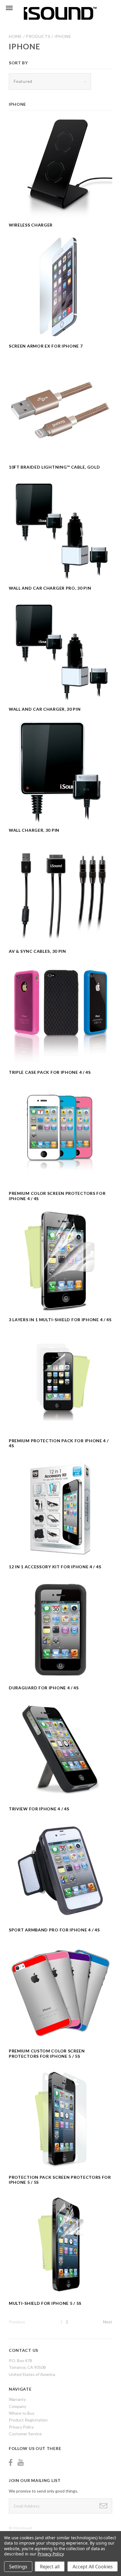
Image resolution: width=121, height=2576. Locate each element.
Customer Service (25, 2434)
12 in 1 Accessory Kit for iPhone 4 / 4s (55, 1567)
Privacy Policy (21, 2427)
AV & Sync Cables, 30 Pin (37, 951)
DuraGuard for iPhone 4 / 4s (44, 1688)
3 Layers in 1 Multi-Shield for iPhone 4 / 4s (60, 1320)
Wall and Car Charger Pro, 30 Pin (50, 588)
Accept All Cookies (93, 2567)
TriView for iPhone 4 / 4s (39, 1809)
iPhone (63, 36)
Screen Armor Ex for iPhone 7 (46, 346)
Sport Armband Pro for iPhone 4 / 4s (54, 1930)
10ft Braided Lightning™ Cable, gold (54, 467)
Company (17, 2406)
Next (108, 2322)
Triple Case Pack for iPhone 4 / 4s (50, 1072)
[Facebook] (11, 2462)
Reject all (50, 2567)
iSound (27, 2528)
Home (15, 36)
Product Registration (28, 2420)
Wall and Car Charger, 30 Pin (45, 709)
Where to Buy (22, 2413)
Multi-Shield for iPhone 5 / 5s (45, 2303)
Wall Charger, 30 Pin (34, 830)
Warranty (17, 2399)
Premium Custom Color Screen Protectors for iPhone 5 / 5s (47, 2053)
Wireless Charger (31, 225)
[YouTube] (21, 2462)
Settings (18, 2567)
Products (38, 36)
